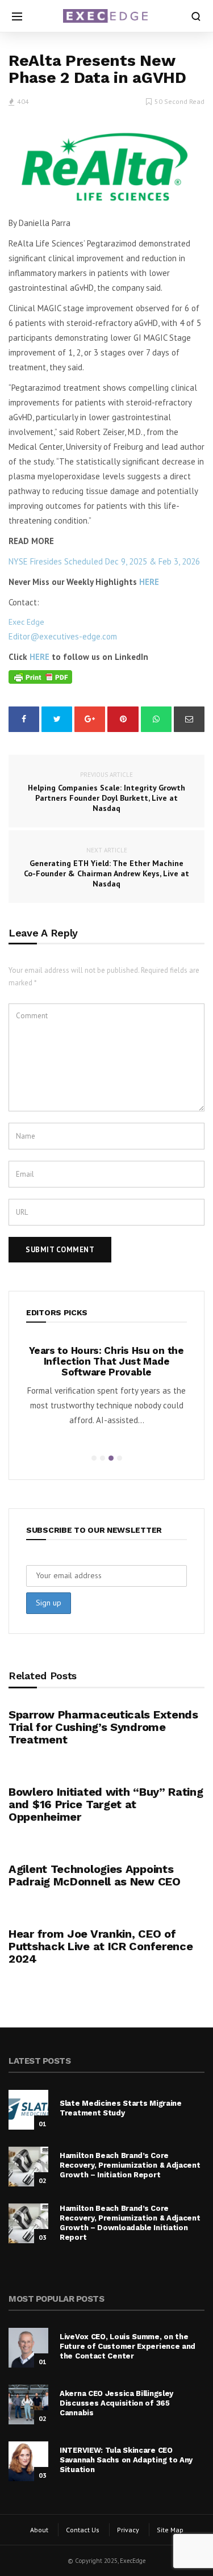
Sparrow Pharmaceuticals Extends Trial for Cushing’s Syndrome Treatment (103, 1727)
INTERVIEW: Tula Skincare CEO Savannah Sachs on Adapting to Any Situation (126, 2460)
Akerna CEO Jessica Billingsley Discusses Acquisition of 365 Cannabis (116, 2403)
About (39, 2530)
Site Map (170, 2530)
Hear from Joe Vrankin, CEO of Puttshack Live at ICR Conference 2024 (101, 1946)
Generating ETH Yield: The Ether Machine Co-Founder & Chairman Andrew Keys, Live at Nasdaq (106, 867)
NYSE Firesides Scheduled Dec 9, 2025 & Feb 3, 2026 (104, 561)
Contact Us (83, 2530)
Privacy (128, 2530)
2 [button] (103, 1458)
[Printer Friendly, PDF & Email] (40, 677)
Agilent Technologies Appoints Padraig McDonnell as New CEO (95, 1875)
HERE (149, 582)
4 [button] (120, 1458)
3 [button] (111, 1458)
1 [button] (94, 1458)
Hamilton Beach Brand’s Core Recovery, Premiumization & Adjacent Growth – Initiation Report (130, 2165)
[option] (106, 1389)
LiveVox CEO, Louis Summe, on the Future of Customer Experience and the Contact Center (128, 2346)
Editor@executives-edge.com (63, 636)
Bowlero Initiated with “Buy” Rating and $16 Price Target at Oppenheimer (106, 1804)
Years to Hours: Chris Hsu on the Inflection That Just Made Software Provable (106, 1361)
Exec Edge (26, 622)
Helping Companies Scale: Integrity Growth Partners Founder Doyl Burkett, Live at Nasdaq (106, 792)
